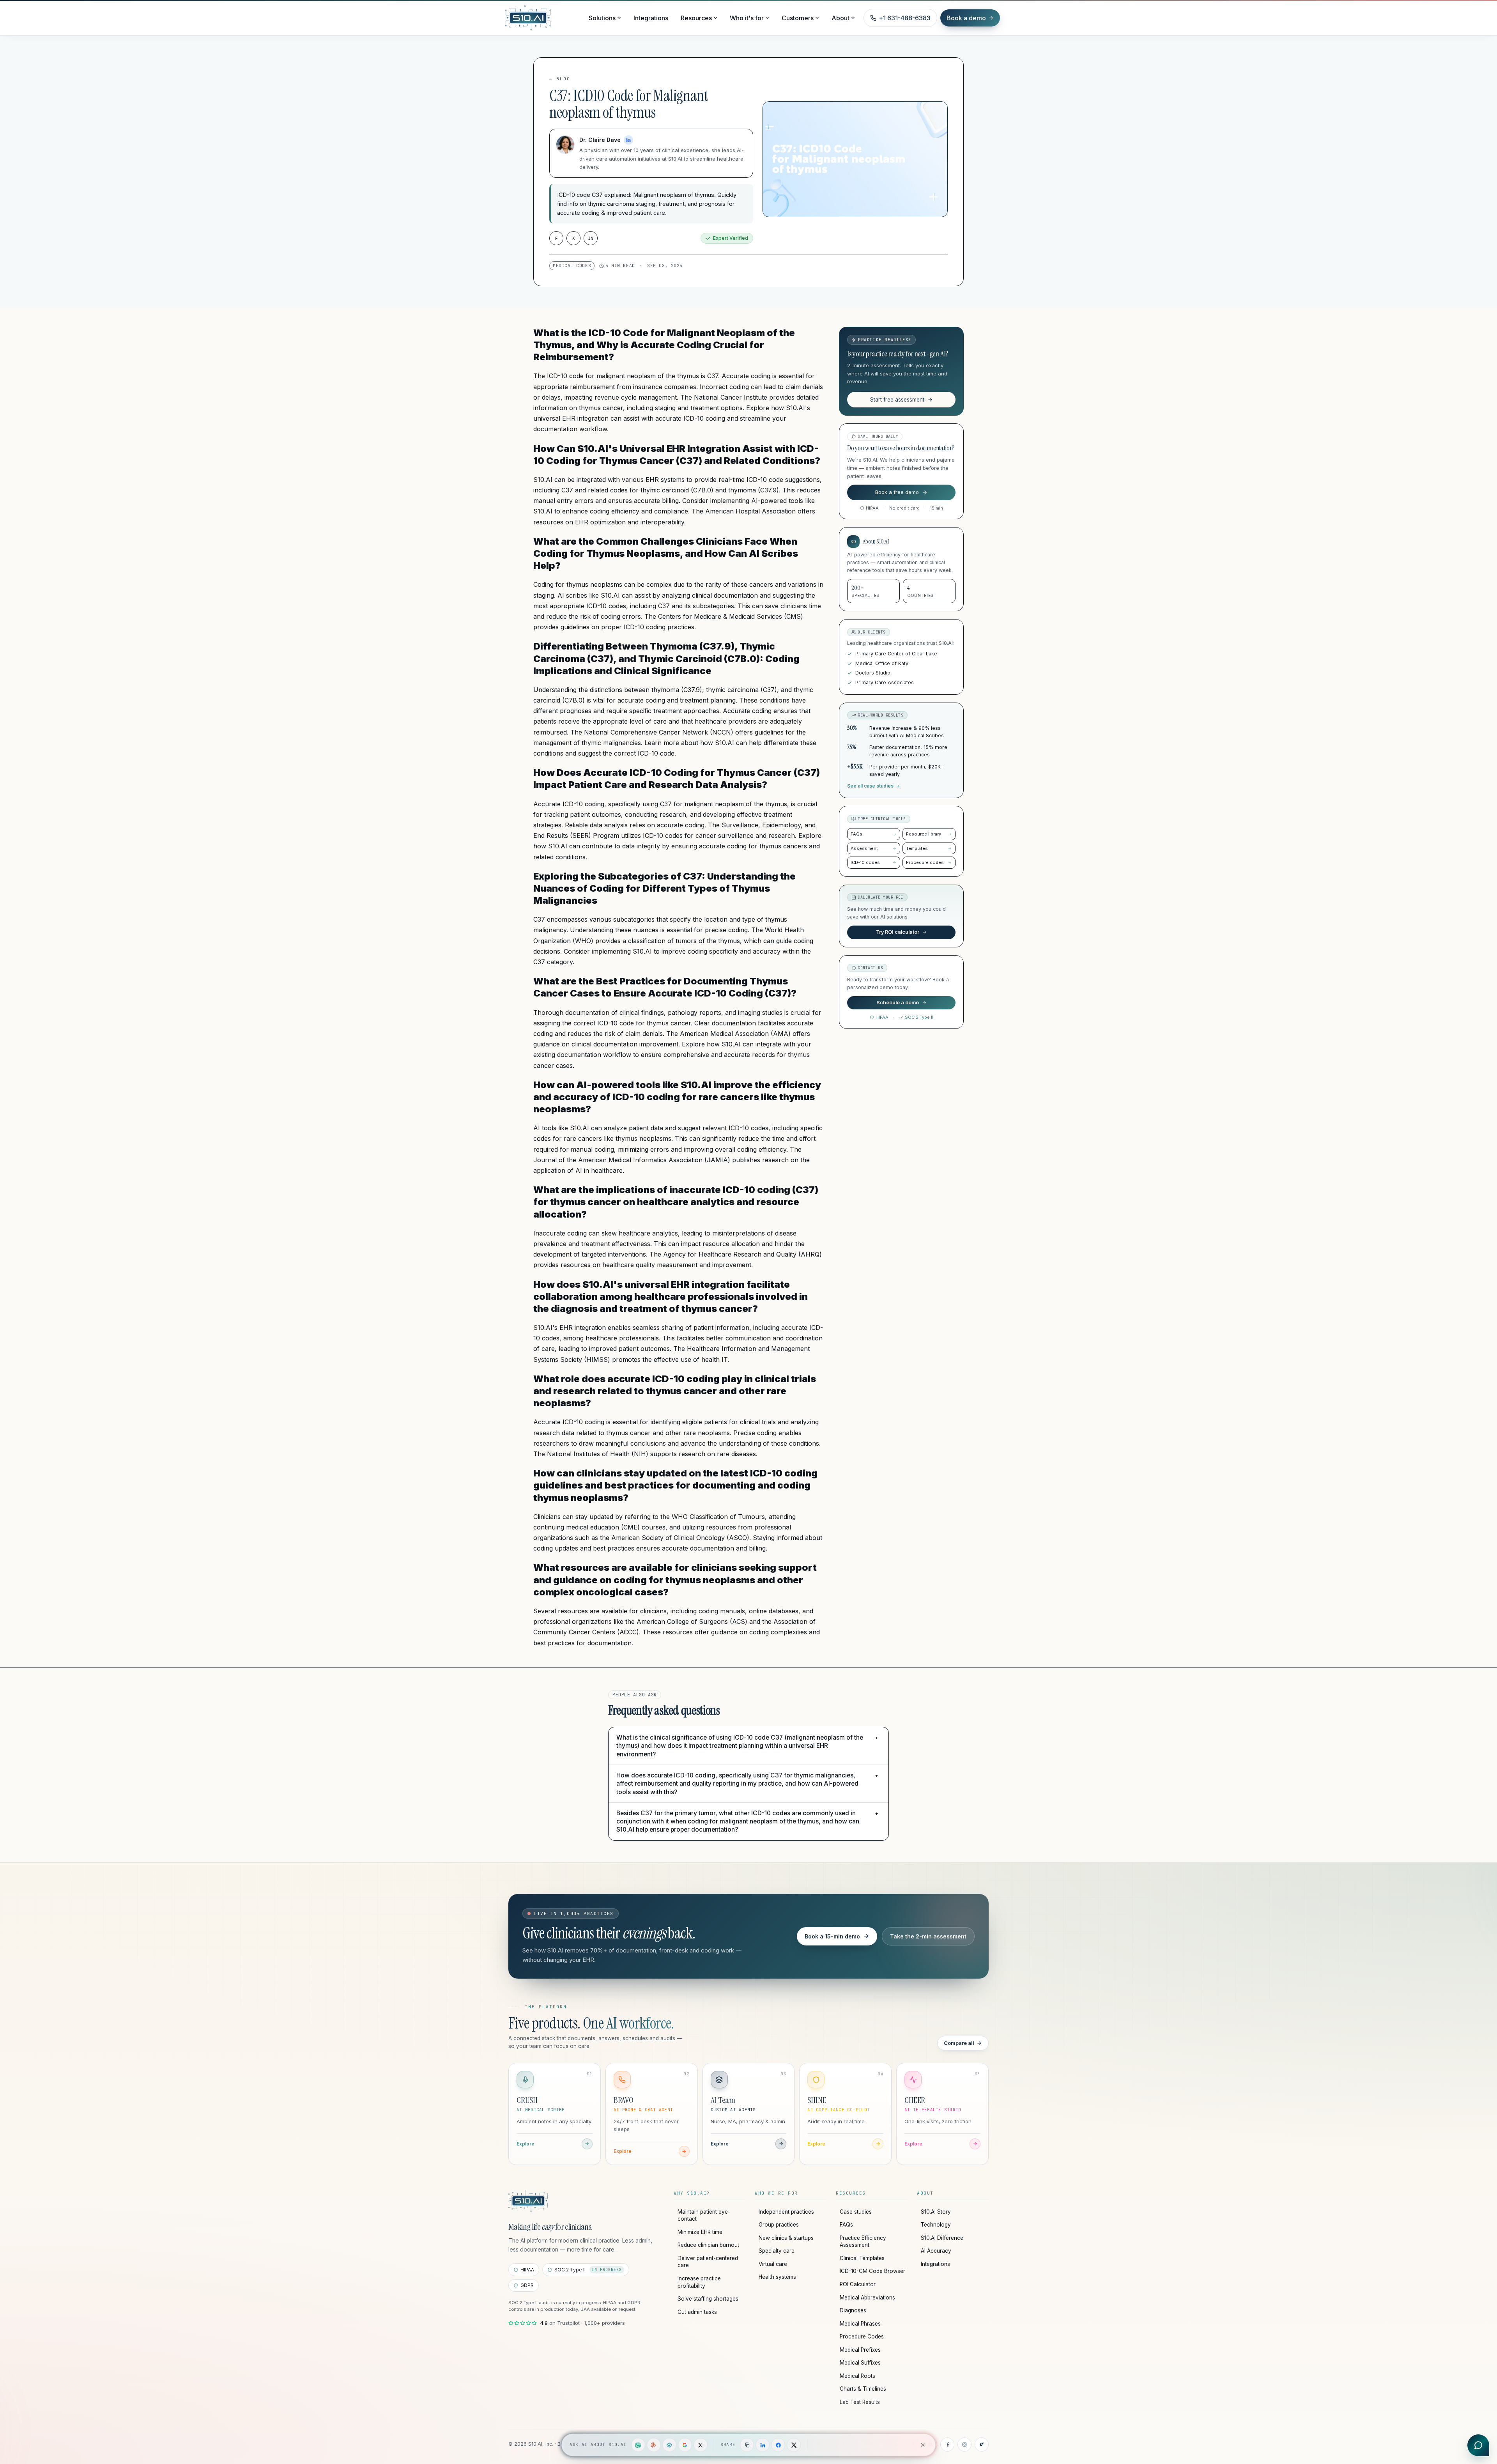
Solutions (602, 18)
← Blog (560, 79)
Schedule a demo (898, 1003)
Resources (696, 18)
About (841, 18)
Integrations (651, 18)
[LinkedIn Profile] (628, 140)
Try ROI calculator (898, 932)
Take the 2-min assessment (928, 1936)
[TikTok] (982, 2445)
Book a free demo (897, 492)
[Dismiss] (923, 2445)
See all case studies (870, 786)
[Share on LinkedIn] (763, 2445)
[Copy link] (747, 2445)
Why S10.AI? (692, 2193)
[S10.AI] (528, 2201)
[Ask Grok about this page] (701, 2445)
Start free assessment (897, 400)
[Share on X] (794, 2445)
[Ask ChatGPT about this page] (638, 2445)
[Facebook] (947, 2445)
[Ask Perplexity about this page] (669, 2445)
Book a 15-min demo (832, 1936)
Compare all (959, 2043)
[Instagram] (964, 2445)
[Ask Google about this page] (685, 2445)
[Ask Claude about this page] (654, 2445)
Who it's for (747, 18)
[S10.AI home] (543, 18)
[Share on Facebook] (778, 2445)
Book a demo (966, 18)
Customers (798, 18)
